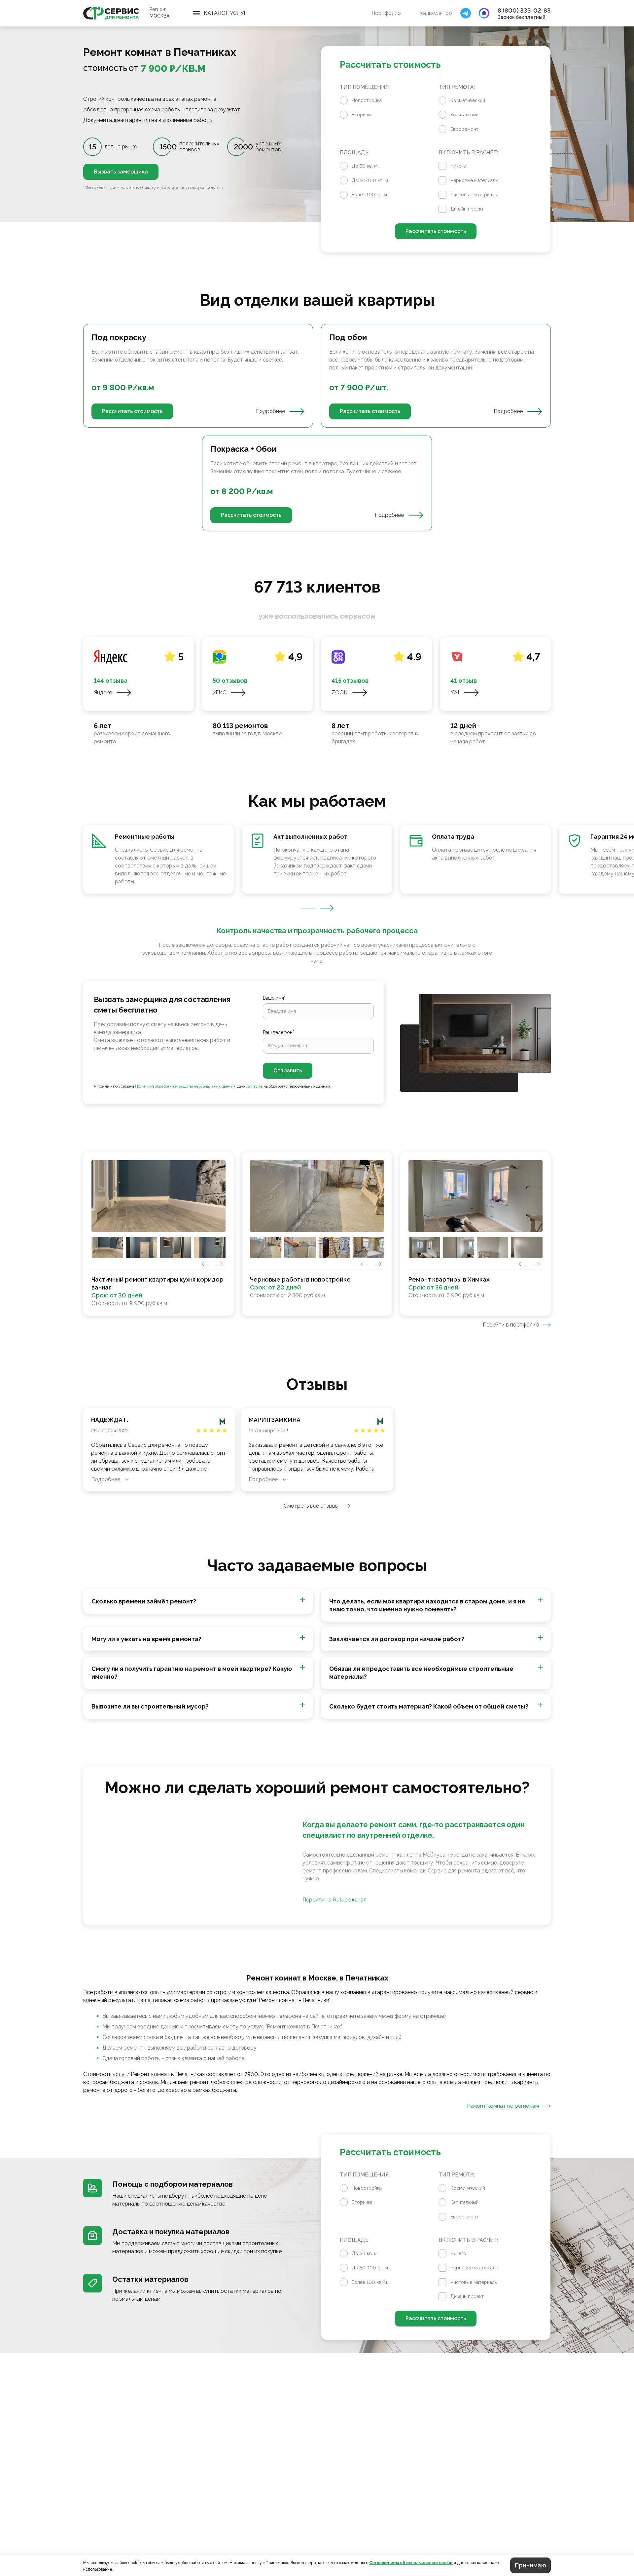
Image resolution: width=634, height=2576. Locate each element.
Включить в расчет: (468, 153)
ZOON (340, 692)
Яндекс (103, 692)
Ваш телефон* (279, 1032)
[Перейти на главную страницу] (111, 13)
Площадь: (355, 153)
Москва (159, 16)
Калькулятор (436, 13)
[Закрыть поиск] (466, 13)
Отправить (288, 1071)
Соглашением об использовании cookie (411, 2563)
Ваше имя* (274, 998)
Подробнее (270, 411)
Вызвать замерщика (121, 172)
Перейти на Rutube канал (335, 1900)
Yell (455, 692)
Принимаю (530, 2565)
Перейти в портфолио (511, 1325)
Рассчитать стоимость (436, 231)
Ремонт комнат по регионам (503, 2106)
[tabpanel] (317, 428)
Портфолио (386, 13)
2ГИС (219, 692)
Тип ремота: (457, 87)
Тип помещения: (365, 87)
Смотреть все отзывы (311, 1506)
